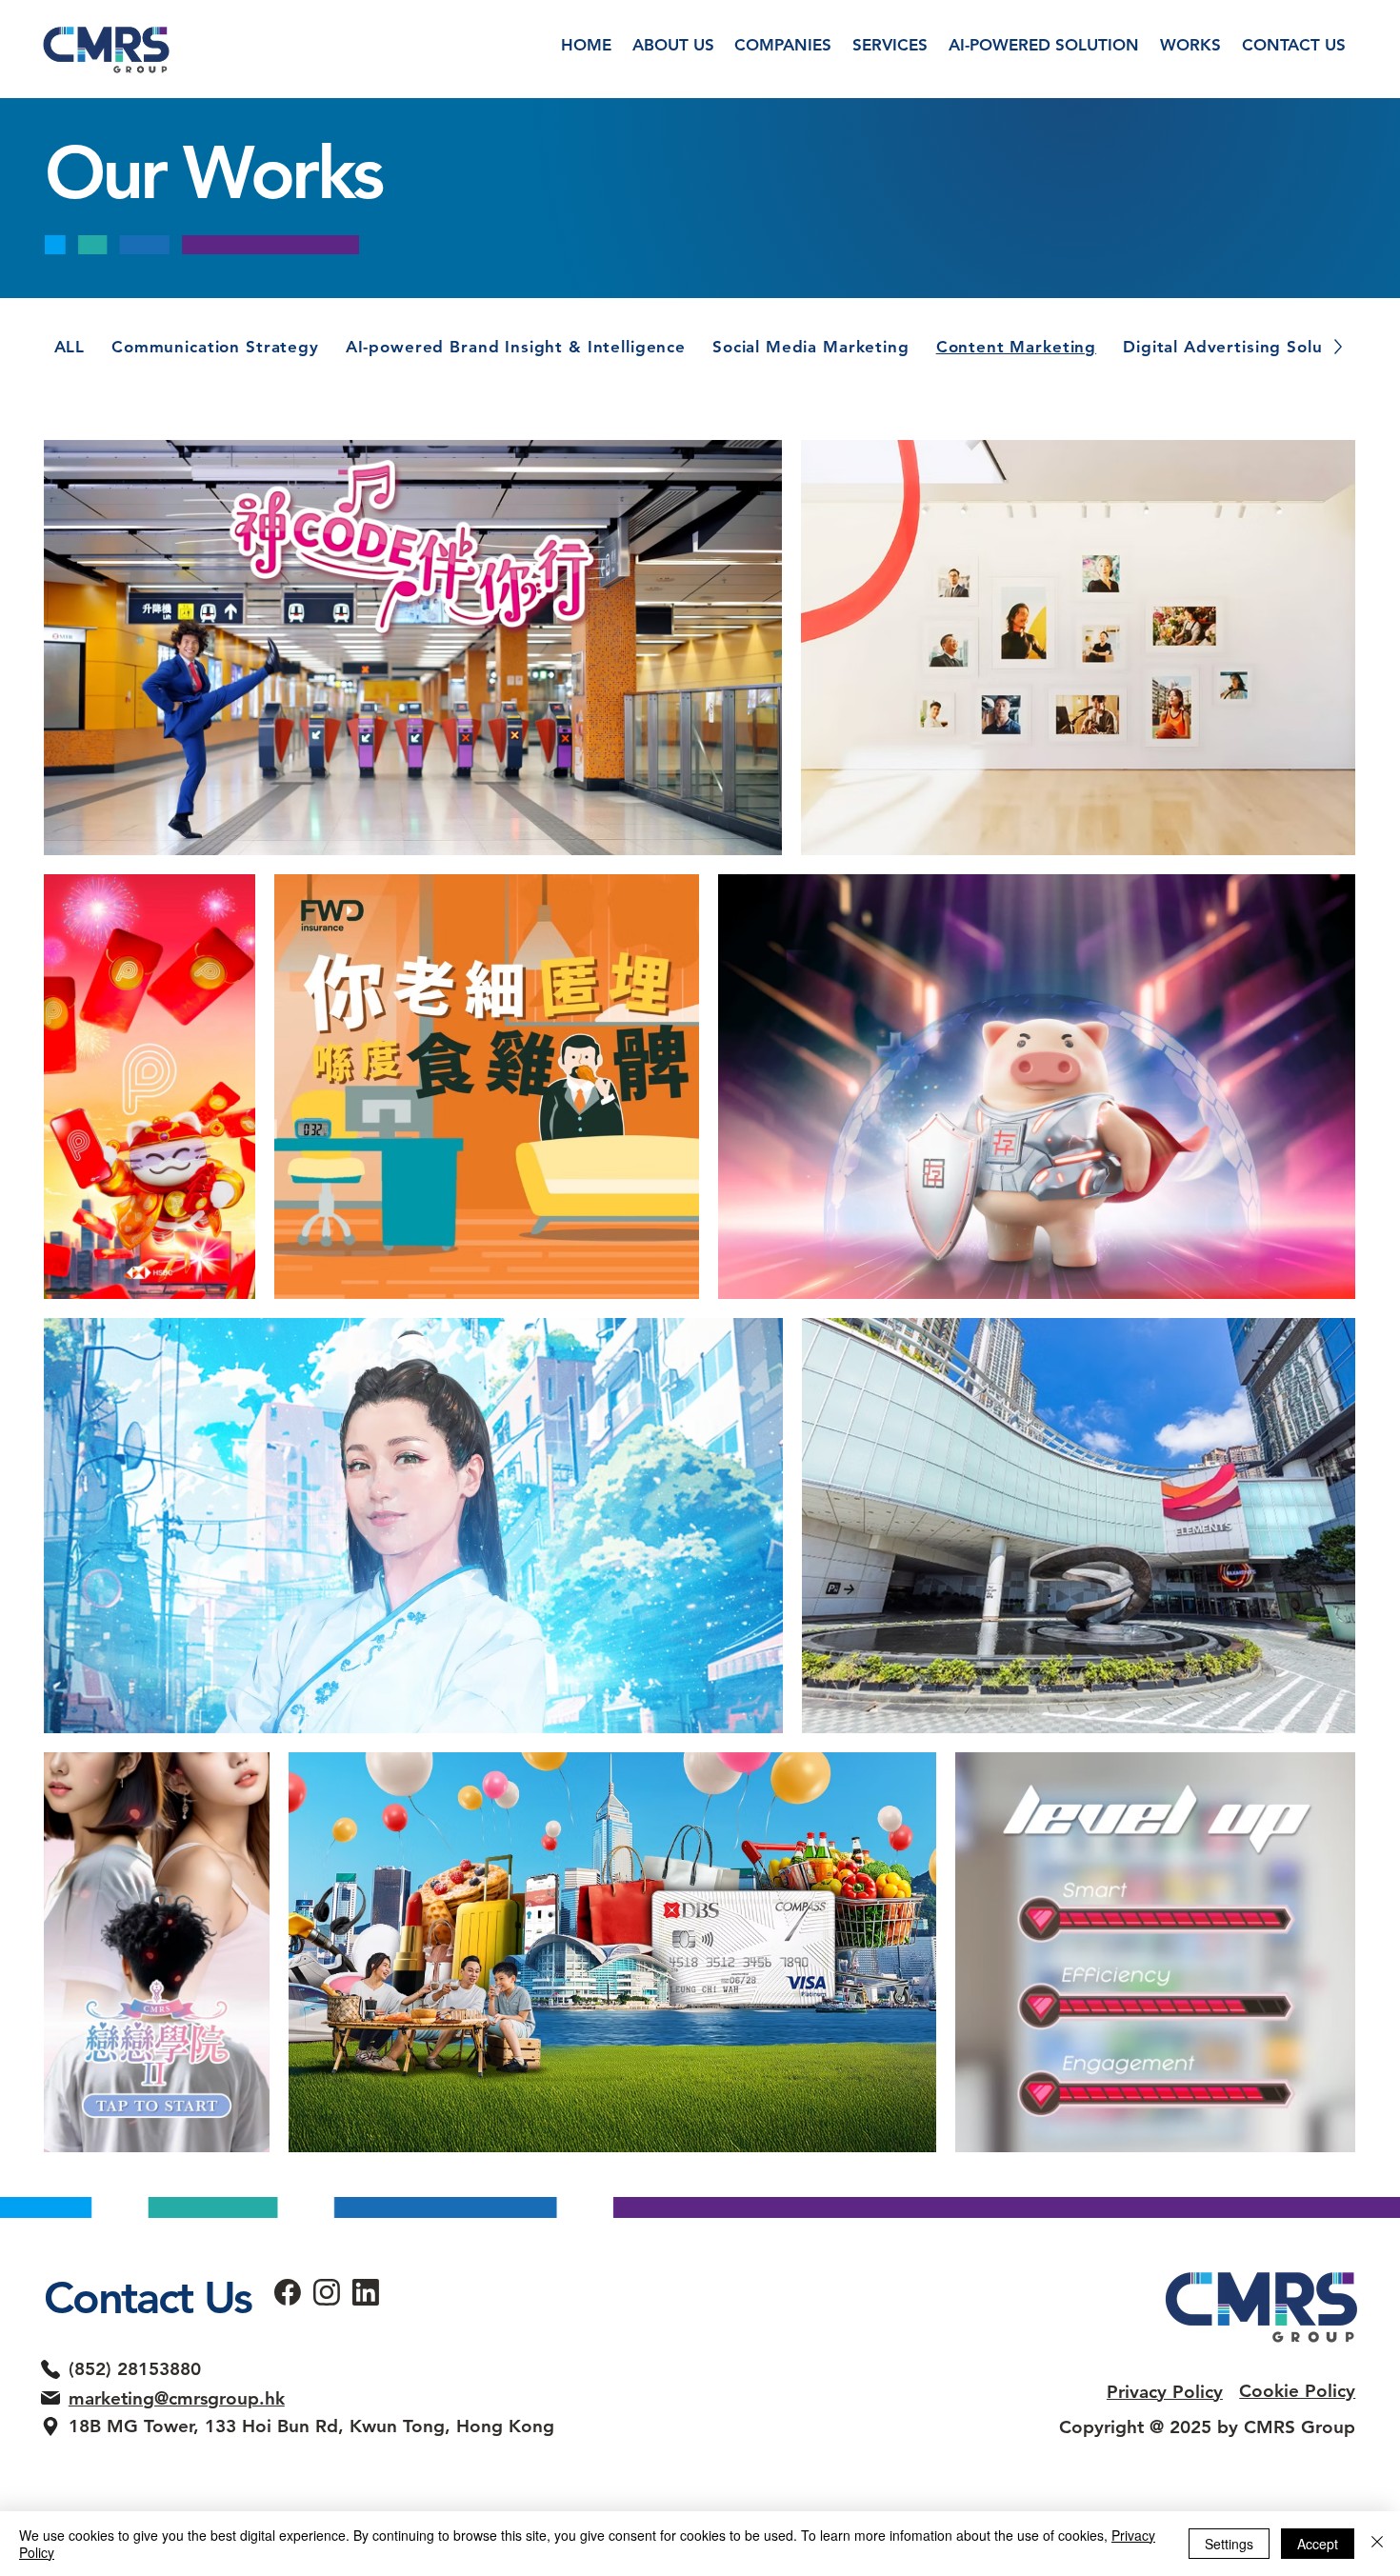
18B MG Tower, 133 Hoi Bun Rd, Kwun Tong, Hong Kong (311, 2426)
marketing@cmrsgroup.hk (177, 2398)
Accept (1318, 2544)
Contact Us (148, 2297)
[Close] (1377, 2544)
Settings (1229, 2544)
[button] (890, 46)
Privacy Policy (1165, 2392)
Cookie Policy (1297, 2391)
